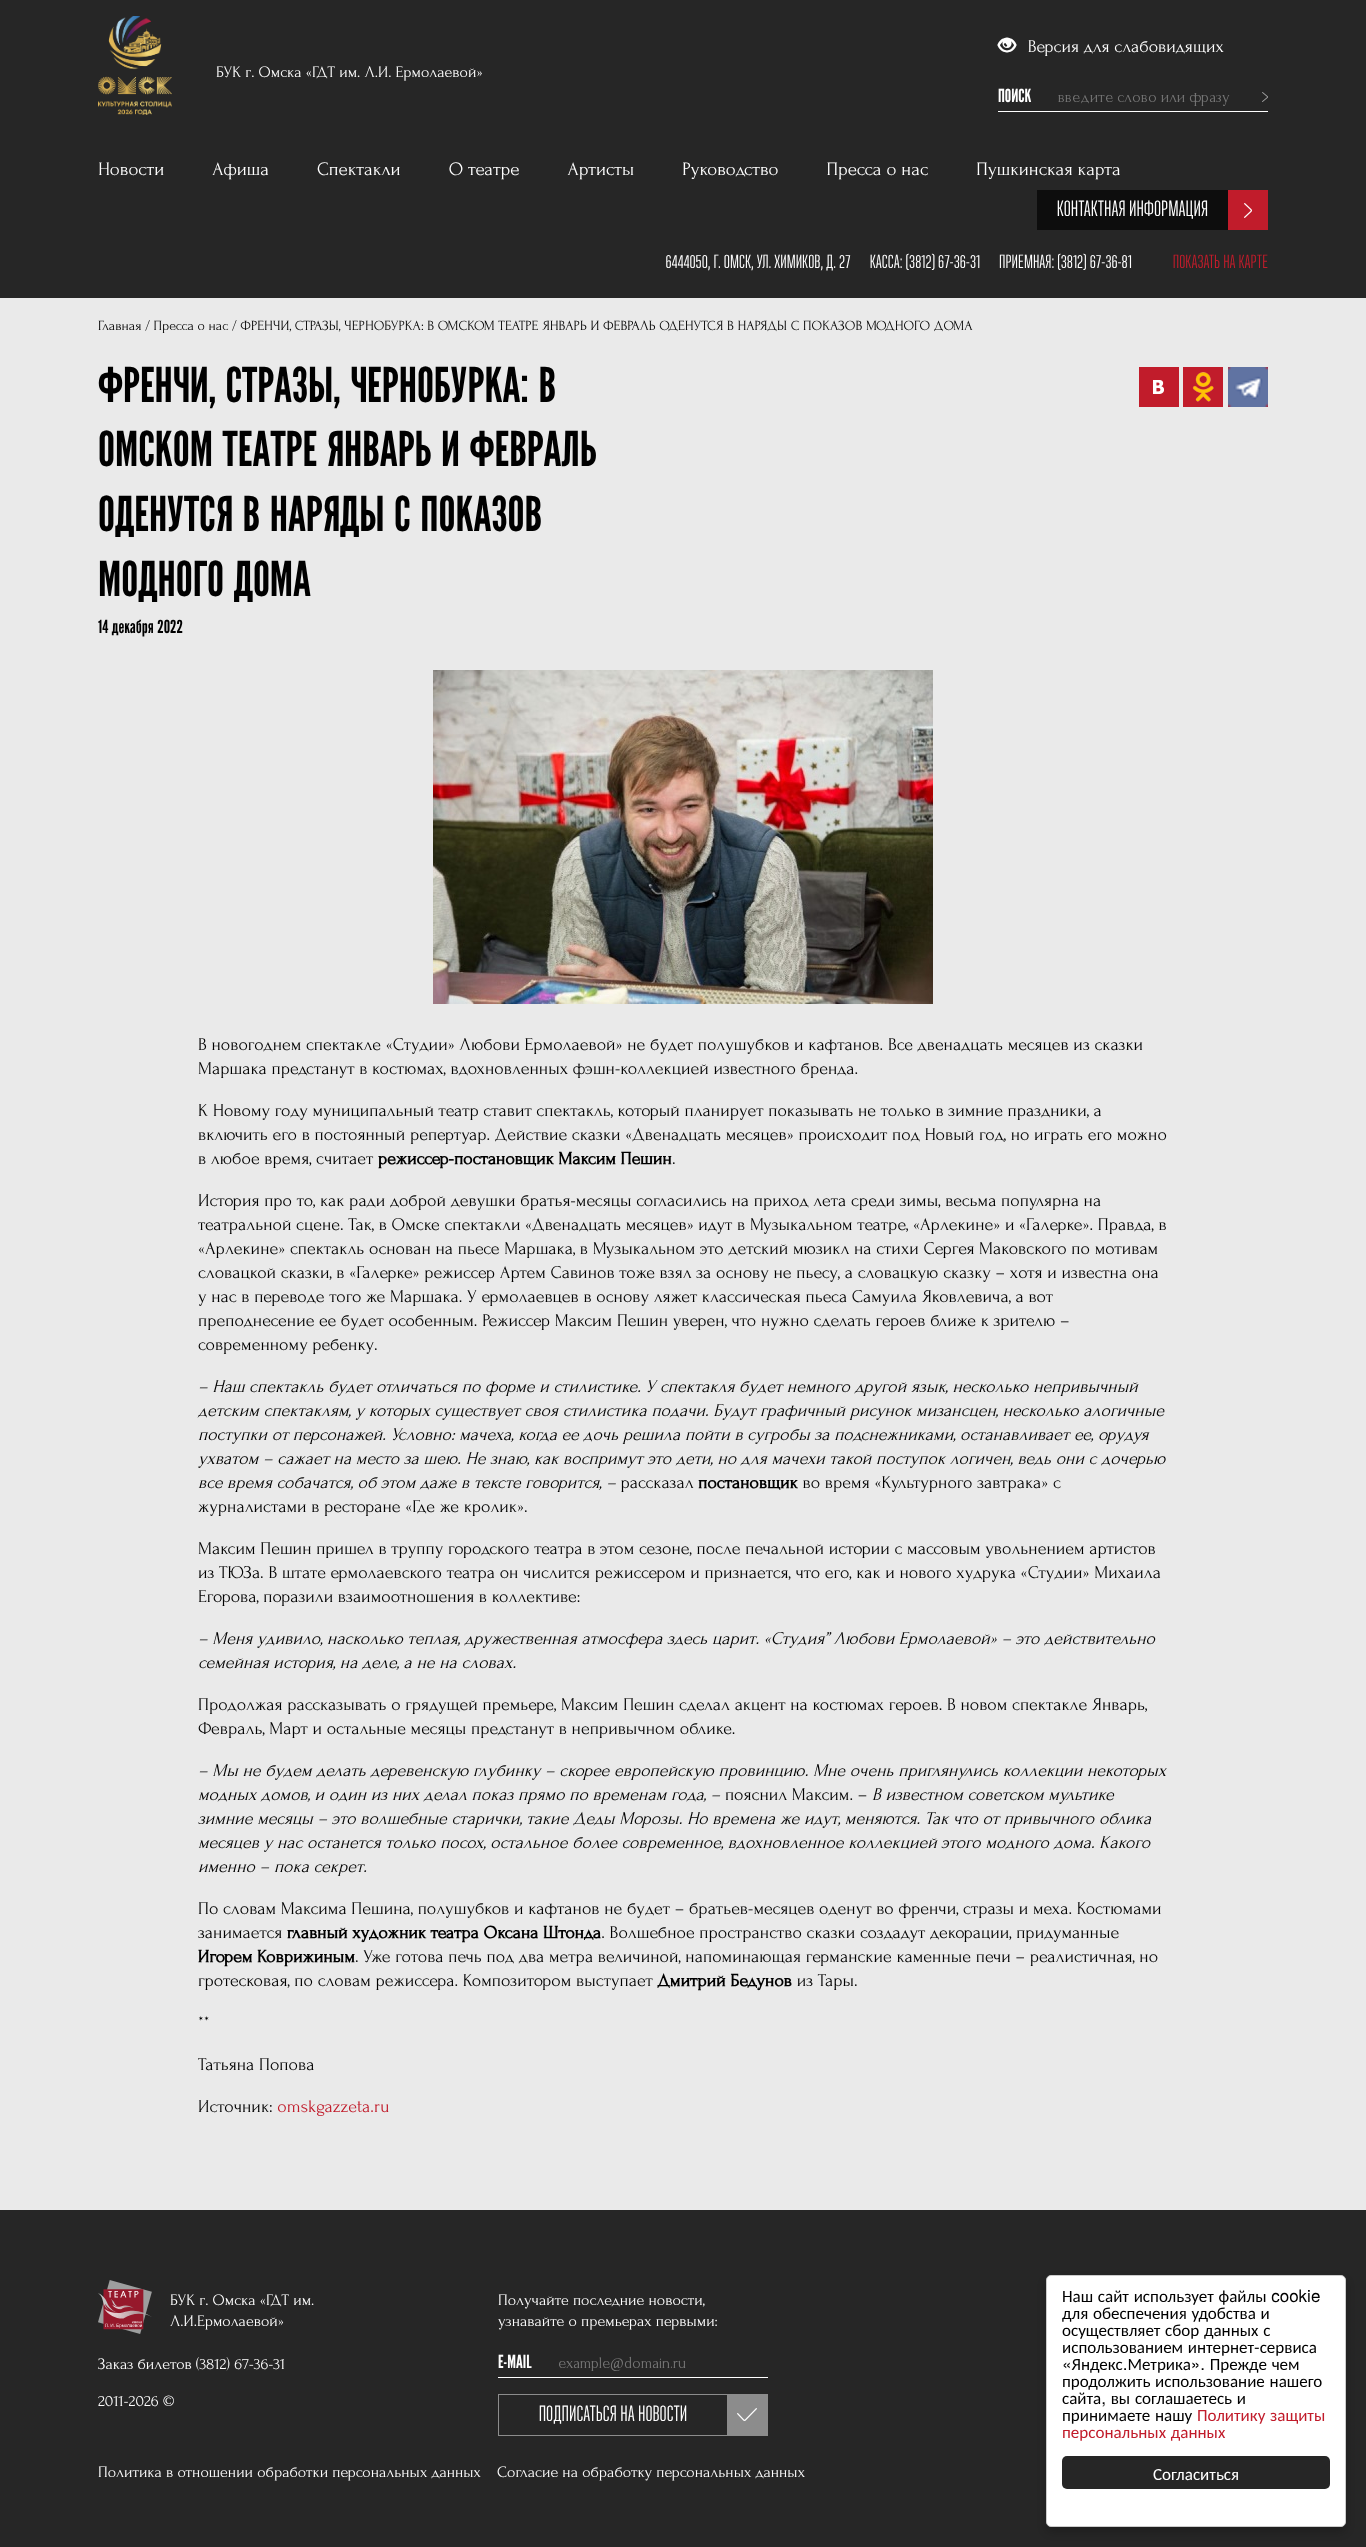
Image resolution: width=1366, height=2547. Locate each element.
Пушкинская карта (1048, 169)
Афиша (240, 169)
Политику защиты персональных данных (1193, 2422)
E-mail (515, 2363)
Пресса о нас (878, 169)
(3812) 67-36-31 (942, 262)
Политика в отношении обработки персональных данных (289, 2472)
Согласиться (1196, 2472)
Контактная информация (1132, 209)
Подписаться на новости (613, 2414)
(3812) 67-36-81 (1094, 262)
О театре (484, 169)
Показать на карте (1220, 262)
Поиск (1014, 97)
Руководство (730, 169)
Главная (119, 326)
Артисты (601, 169)
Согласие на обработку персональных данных (651, 2472)
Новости (131, 169)
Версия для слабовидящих (1123, 47)
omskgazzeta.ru (333, 2107)
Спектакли (359, 169)
